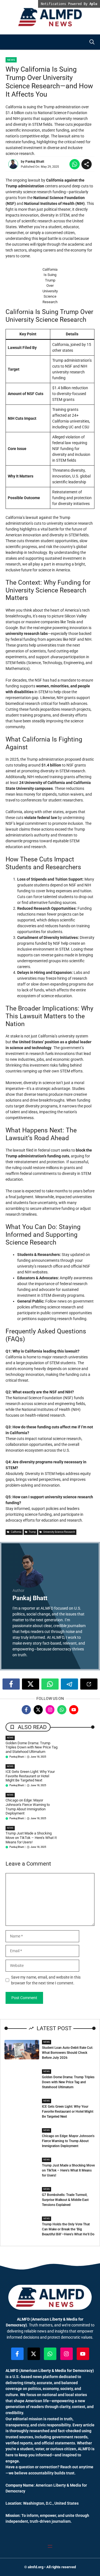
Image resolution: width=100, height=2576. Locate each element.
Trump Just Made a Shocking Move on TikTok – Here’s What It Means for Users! (31, 1838)
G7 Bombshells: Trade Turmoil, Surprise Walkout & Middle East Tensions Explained (65, 2200)
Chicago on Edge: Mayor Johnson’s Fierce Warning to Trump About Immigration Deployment (28, 1807)
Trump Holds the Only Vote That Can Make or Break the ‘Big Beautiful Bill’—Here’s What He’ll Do (68, 2229)
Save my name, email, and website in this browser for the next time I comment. (46, 1980)
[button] (92, 42)
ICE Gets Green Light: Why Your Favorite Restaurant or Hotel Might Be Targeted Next (30, 1776)
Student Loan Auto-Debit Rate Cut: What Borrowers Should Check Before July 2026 (67, 2053)
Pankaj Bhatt (35, 162)
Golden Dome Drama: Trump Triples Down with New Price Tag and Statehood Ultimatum (32, 1747)
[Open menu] (50, 2546)
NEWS (10, 1738)
